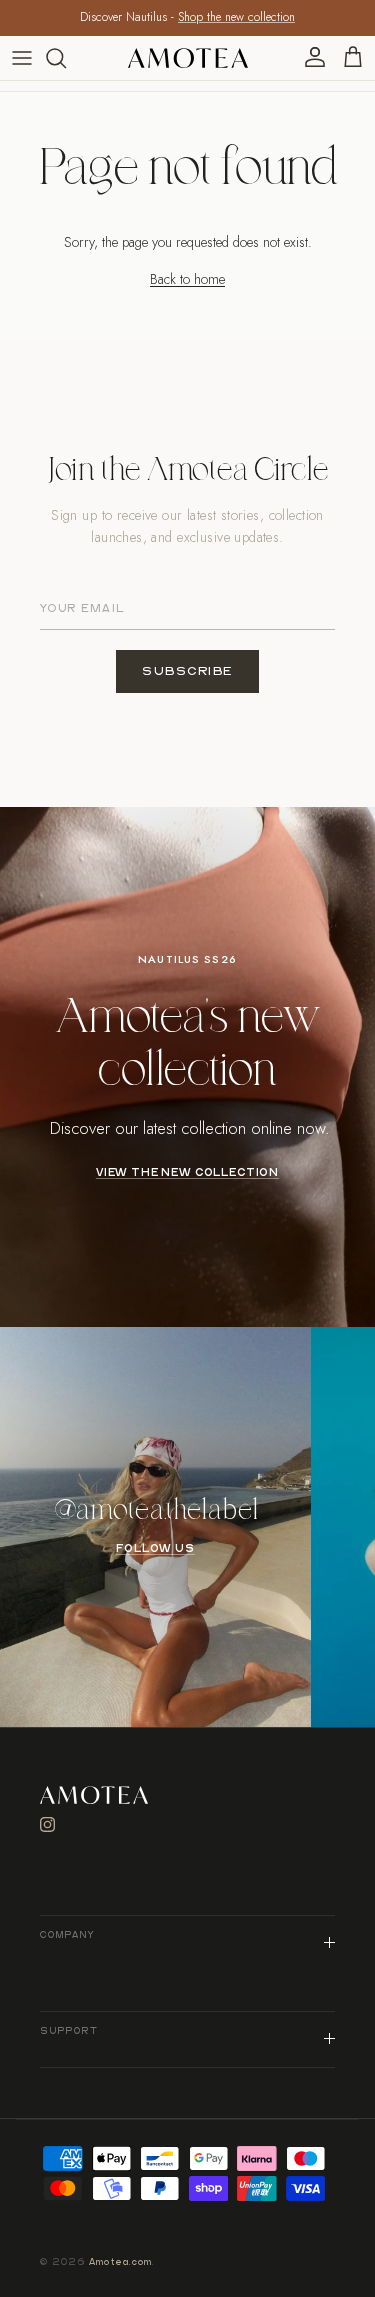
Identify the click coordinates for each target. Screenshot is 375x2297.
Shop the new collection (236, 17)
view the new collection (187, 1173)
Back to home (187, 279)
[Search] (66, 58)
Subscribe (187, 671)
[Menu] (22, 58)
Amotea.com (121, 2262)
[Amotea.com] (188, 58)
